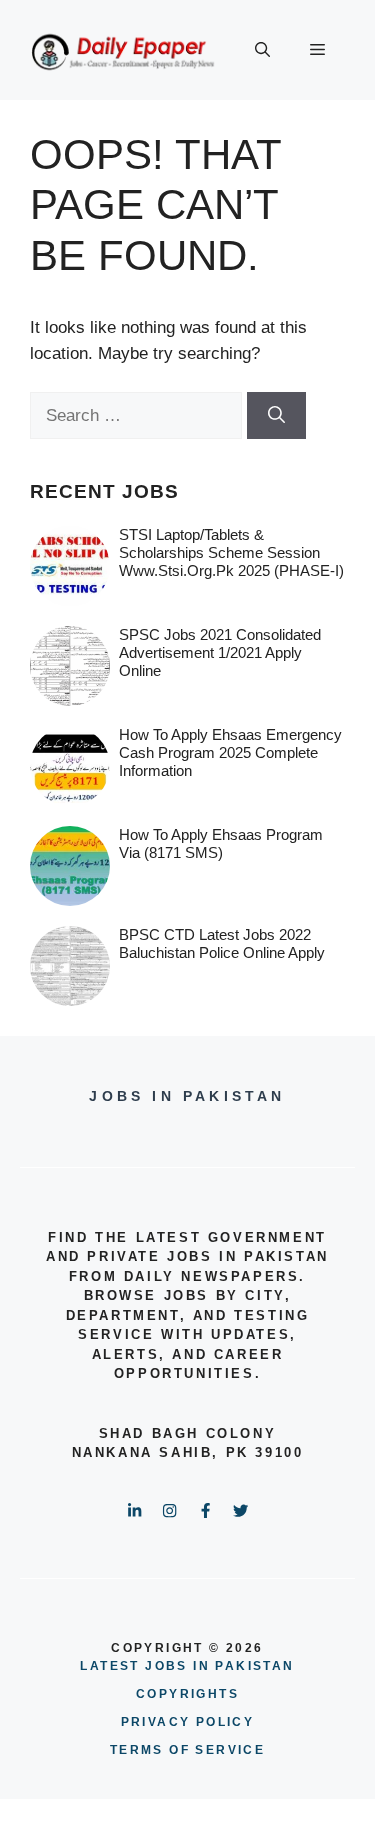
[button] (262, 50)
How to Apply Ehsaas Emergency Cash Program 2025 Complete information (230, 752)
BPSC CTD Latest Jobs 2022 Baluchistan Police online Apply (222, 943)
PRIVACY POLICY (188, 1722)
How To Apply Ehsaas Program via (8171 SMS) (221, 843)
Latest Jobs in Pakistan (187, 1666)
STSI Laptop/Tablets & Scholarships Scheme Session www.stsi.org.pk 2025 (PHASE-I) (231, 552)
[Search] (276, 416)
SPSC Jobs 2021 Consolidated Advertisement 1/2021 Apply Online (220, 652)
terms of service (187, 1750)
